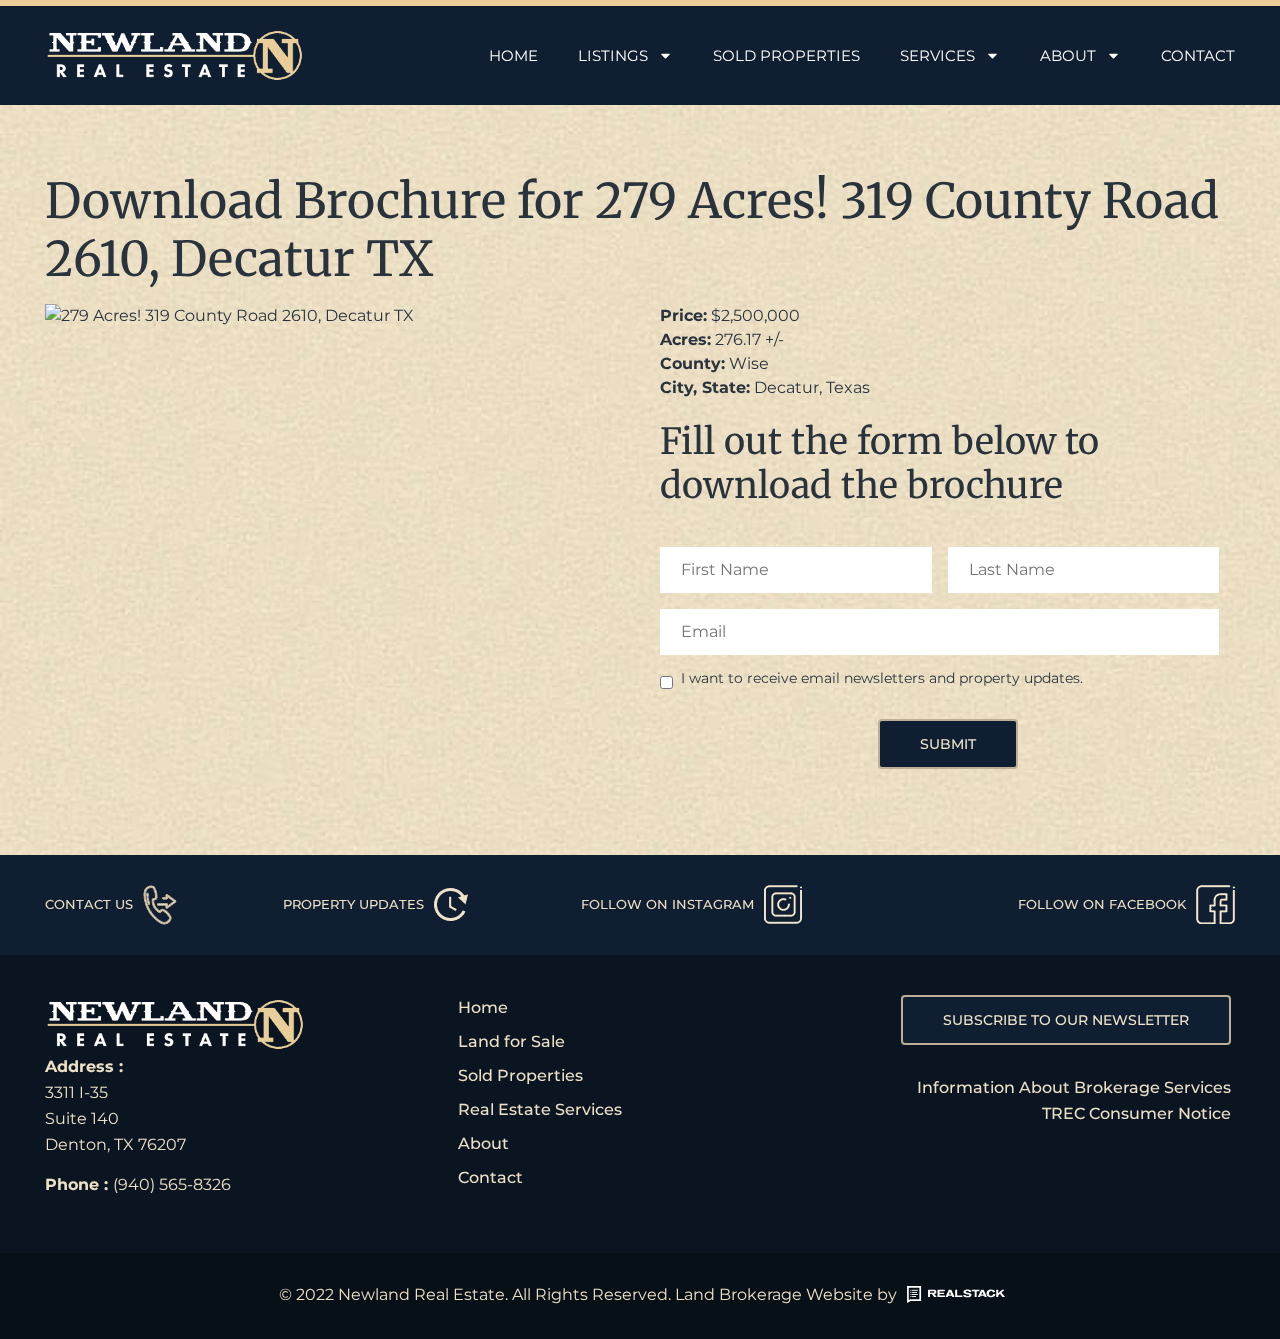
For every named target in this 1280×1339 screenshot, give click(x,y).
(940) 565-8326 (172, 1184)
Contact (1198, 55)
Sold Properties (786, 55)
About (1068, 55)
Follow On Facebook (1102, 904)
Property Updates (353, 904)
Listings (613, 55)
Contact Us (89, 904)
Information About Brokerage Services (1074, 1087)
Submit (948, 744)
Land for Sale (511, 1041)
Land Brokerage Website (774, 1294)
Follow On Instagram (667, 904)
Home (513, 55)
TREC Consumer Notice (1136, 1113)
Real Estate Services (540, 1109)
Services (937, 55)
